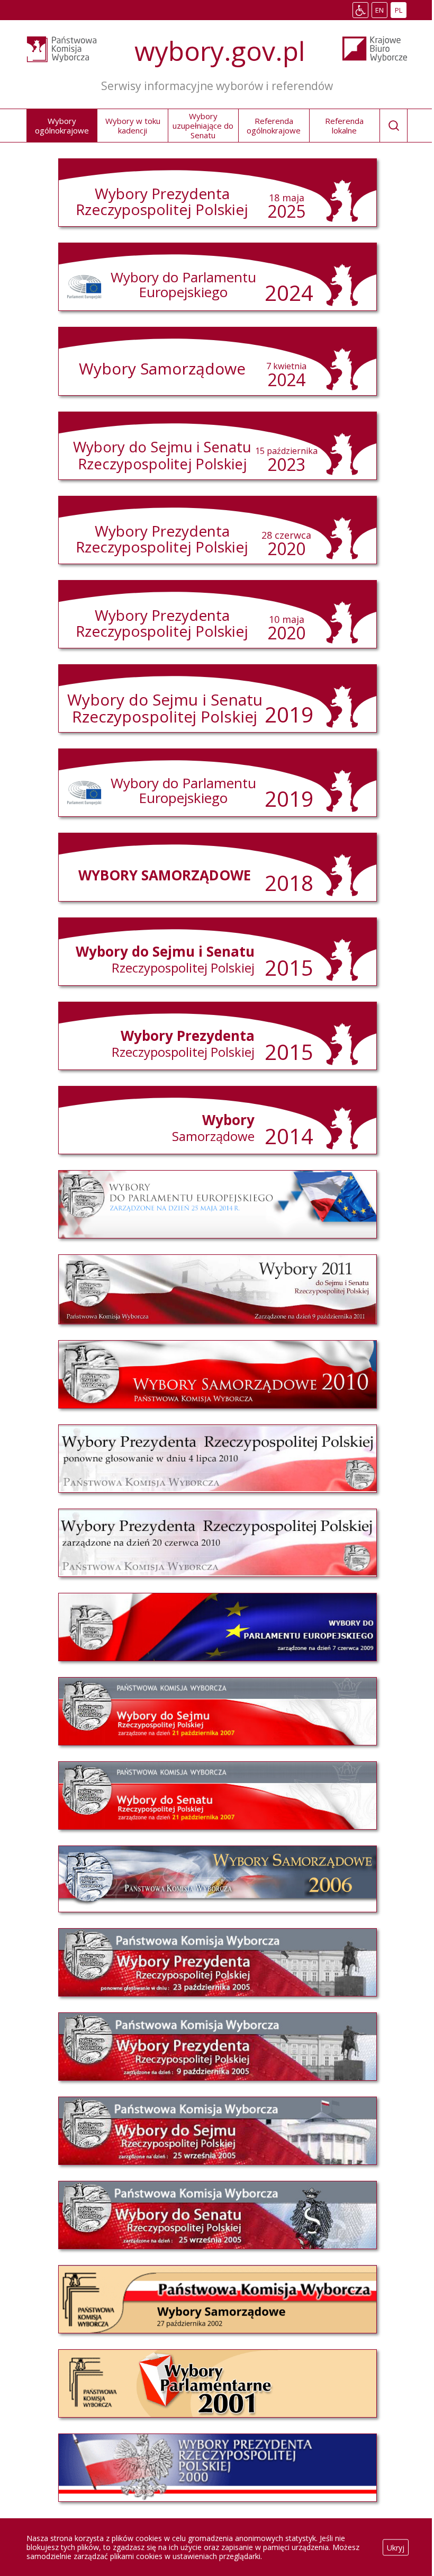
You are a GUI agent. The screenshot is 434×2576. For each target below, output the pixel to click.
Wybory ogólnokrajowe (62, 126)
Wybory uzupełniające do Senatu (203, 126)
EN (381, 11)
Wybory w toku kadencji (133, 126)
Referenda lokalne (344, 126)
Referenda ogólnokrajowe (274, 126)
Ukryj (396, 2547)
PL (400, 11)
